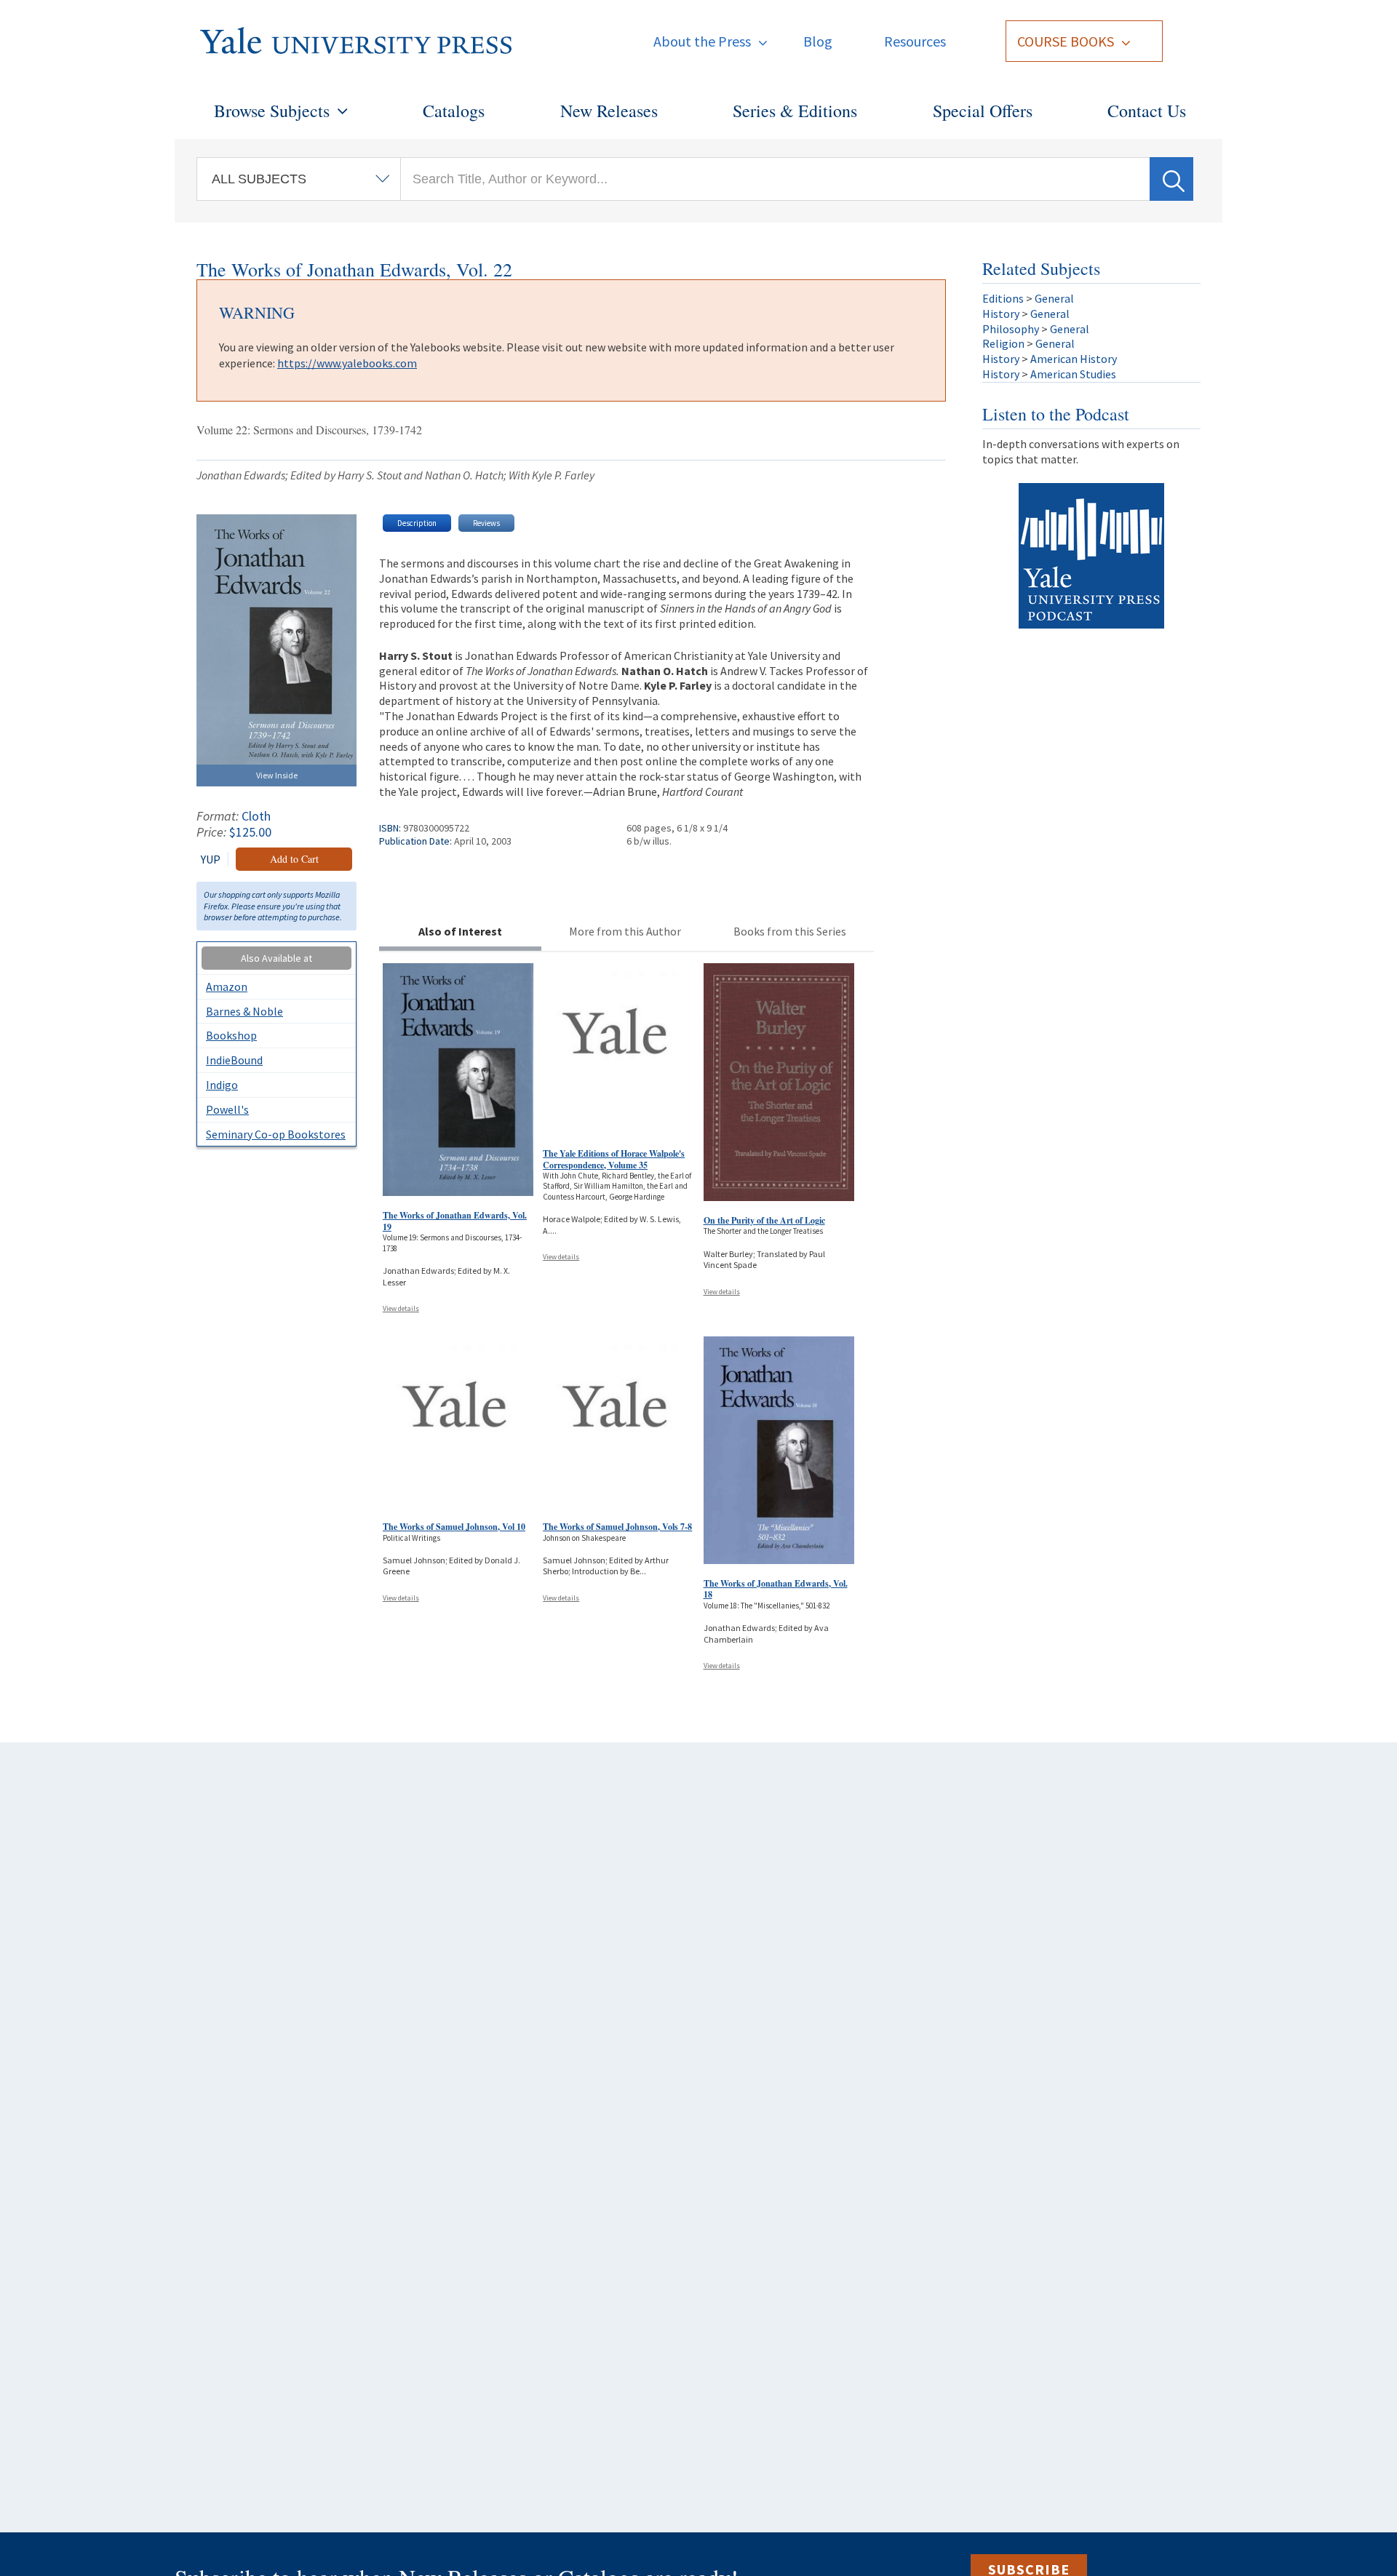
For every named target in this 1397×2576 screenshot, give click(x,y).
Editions (1003, 298)
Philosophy (1011, 329)
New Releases (609, 111)
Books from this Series (790, 931)
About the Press (702, 41)
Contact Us (1147, 111)
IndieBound (234, 1060)
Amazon (227, 986)
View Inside (277, 775)
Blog (818, 41)
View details (401, 1308)
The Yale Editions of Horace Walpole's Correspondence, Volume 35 (614, 1159)
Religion (1003, 343)
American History (1074, 359)
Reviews (486, 523)
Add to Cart (294, 859)
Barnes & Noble (244, 1011)
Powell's (227, 1109)
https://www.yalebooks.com (347, 363)
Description (417, 523)
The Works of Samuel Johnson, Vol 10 (454, 1527)
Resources (915, 41)
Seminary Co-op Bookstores (276, 1134)
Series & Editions (795, 111)
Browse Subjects (272, 111)
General (1054, 298)
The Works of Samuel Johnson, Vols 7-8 (617, 1527)
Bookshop (231, 1035)
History (1001, 314)
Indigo (222, 1085)
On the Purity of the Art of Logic (764, 1220)
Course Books (1066, 41)
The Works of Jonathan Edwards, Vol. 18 (776, 1589)
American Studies (1073, 374)
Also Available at (276, 958)
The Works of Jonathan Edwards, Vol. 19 (455, 1221)
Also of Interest (460, 931)
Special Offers (983, 111)
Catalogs (454, 111)
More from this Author (625, 931)
